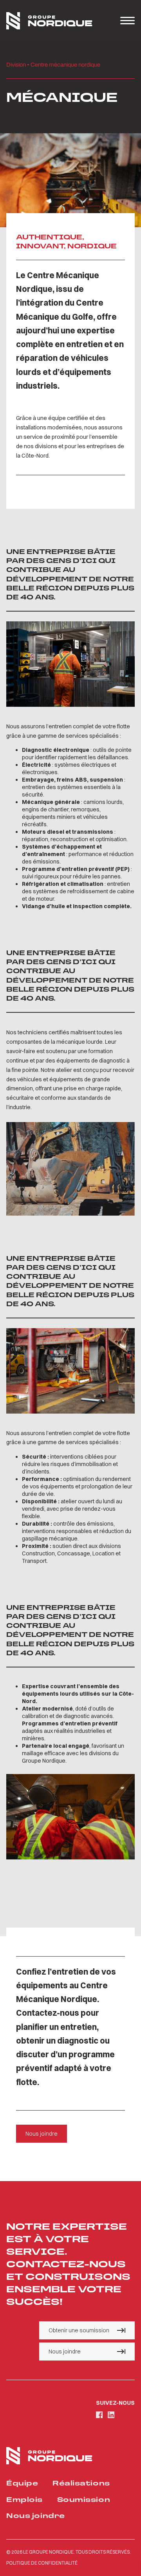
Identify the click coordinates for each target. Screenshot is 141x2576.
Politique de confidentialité (42, 2563)
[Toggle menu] (127, 21)
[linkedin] (111, 2415)
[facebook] (99, 2415)
